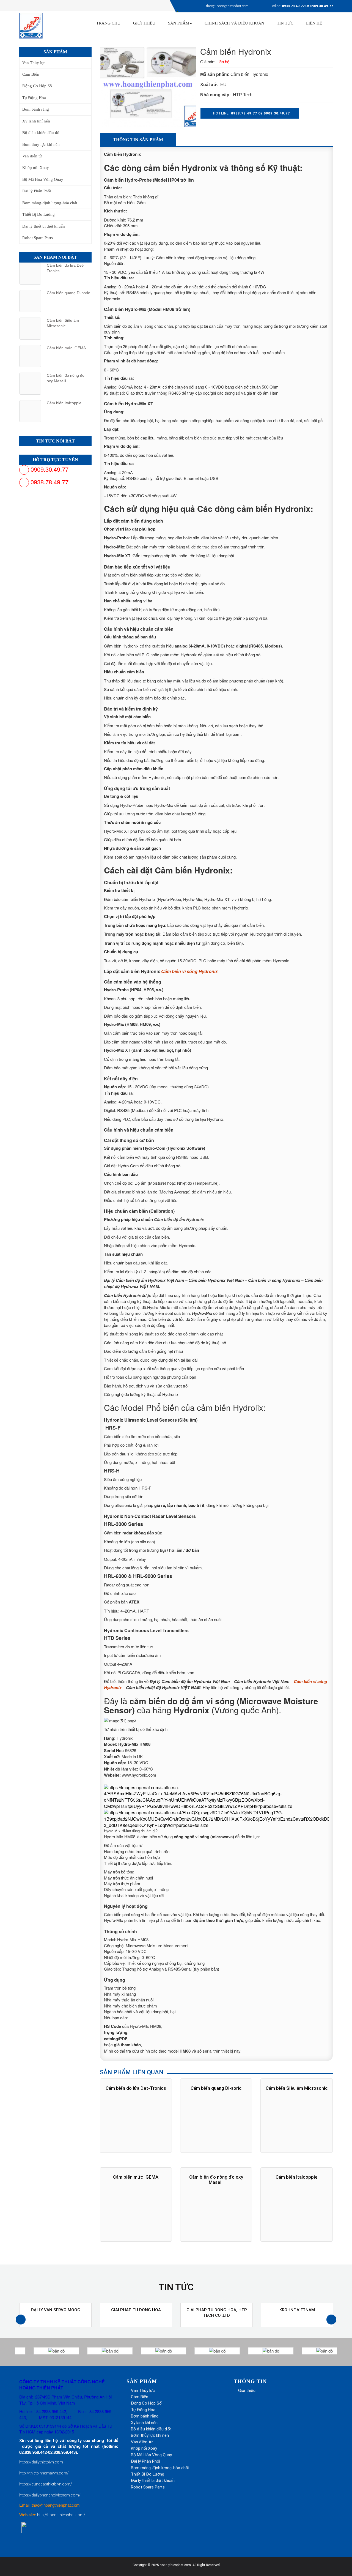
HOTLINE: (251, 113)
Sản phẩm (179, 23)
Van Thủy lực (34, 63)
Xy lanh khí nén (36, 121)
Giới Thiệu (144, 23)
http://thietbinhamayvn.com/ (44, 2473)
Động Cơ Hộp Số (37, 86)
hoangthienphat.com (175, 2565)
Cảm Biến (31, 74)
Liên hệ (314, 23)
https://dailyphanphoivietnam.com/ (50, 2495)
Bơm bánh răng (36, 109)
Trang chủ (108, 23)
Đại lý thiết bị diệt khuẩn (44, 226)
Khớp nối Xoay (36, 168)
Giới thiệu (247, 2391)
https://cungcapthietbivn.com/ (46, 2484)
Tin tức (285, 23)
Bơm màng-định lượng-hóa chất (50, 203)
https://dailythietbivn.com (41, 2462)
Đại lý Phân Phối (37, 191)
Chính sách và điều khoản (234, 23)
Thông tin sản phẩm (138, 140)
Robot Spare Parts (38, 238)
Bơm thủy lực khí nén (41, 144)
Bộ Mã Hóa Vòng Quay (43, 179)
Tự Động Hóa (34, 98)
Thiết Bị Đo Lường (38, 214)
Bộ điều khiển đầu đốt (41, 133)
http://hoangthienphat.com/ (61, 2515)
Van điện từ (32, 156)
